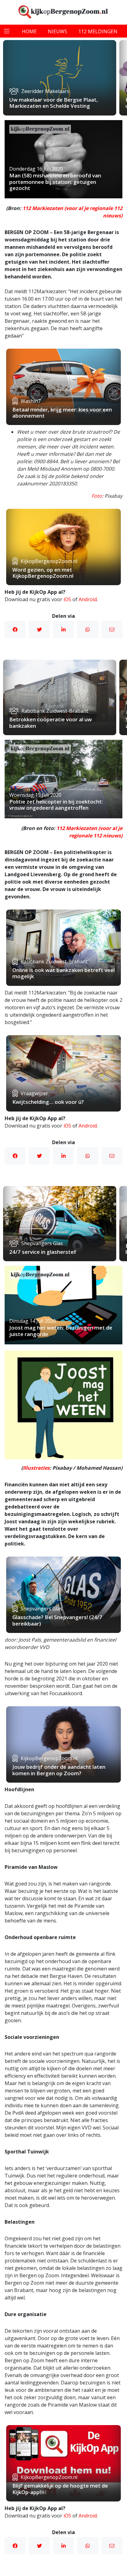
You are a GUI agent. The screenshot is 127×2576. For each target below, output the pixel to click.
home (29, 31)
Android (88, 599)
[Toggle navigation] (7, 31)
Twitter (39, 630)
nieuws (57, 31)
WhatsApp (88, 630)
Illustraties (36, 1468)
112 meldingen (98, 31)
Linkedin (63, 630)
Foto (97, 496)
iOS (67, 599)
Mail (112, 630)
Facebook (15, 630)
